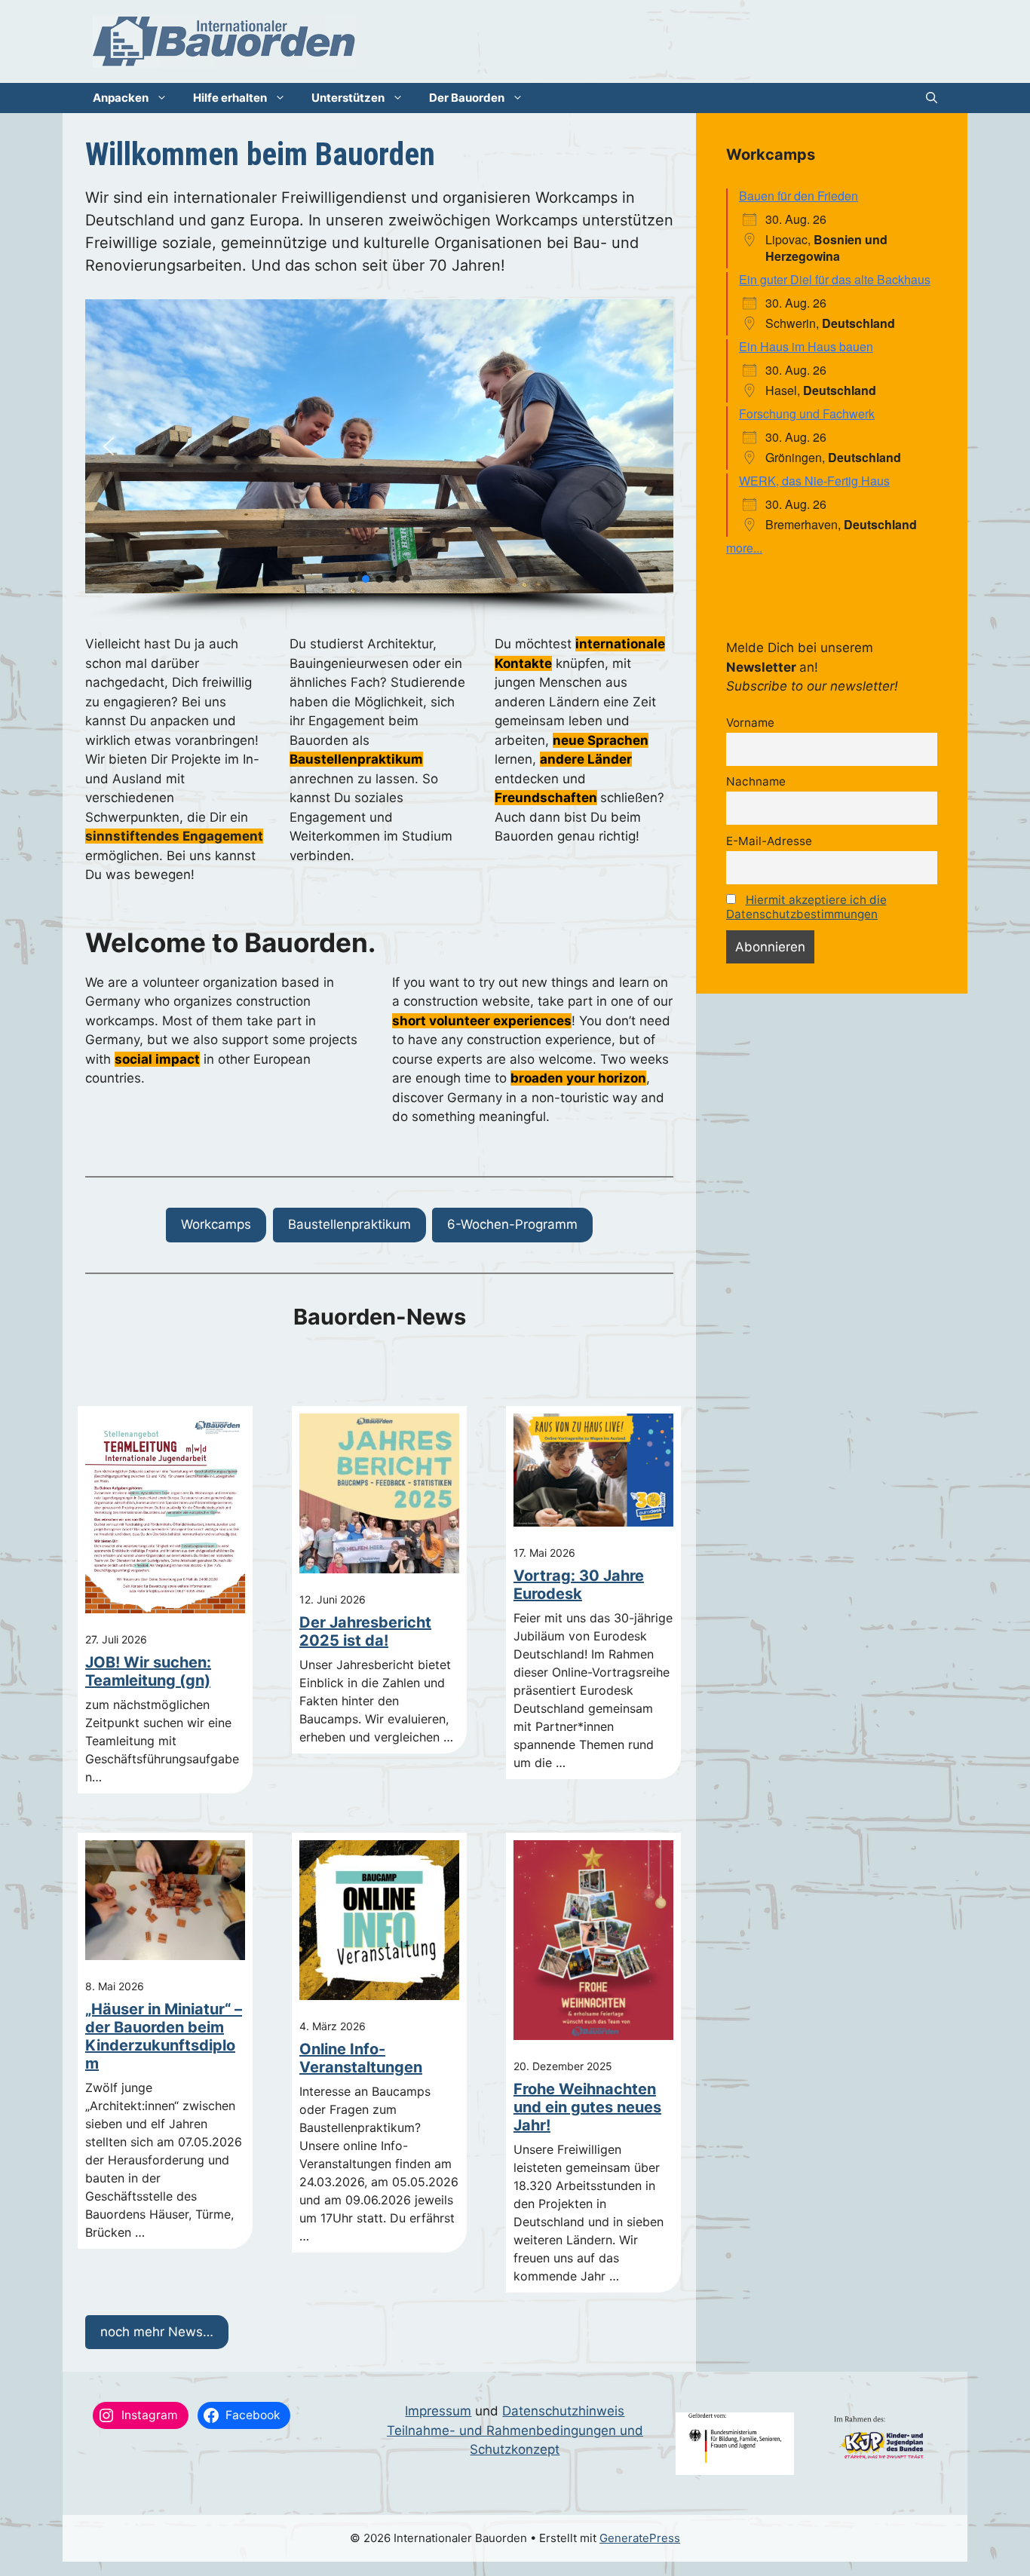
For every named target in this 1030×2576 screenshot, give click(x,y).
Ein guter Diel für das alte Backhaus (835, 279)
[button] (932, 98)
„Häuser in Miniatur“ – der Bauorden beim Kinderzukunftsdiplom (164, 2036)
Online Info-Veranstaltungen (361, 2058)
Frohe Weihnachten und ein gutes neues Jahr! (587, 2107)
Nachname (756, 781)
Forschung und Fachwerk (807, 414)
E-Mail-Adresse (769, 841)
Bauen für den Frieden (799, 196)
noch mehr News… (157, 2332)
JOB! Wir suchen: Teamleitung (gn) (148, 1671)
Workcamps (216, 1224)
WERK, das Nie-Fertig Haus (814, 481)
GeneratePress (640, 2538)
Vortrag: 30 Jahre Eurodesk (579, 1585)
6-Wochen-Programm (512, 1224)
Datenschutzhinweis (563, 2411)
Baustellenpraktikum (349, 1224)
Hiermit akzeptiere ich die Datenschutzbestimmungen (806, 907)
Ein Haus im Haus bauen (806, 346)
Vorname (750, 723)
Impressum (438, 2411)
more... (744, 548)
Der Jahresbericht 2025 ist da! (365, 1631)
